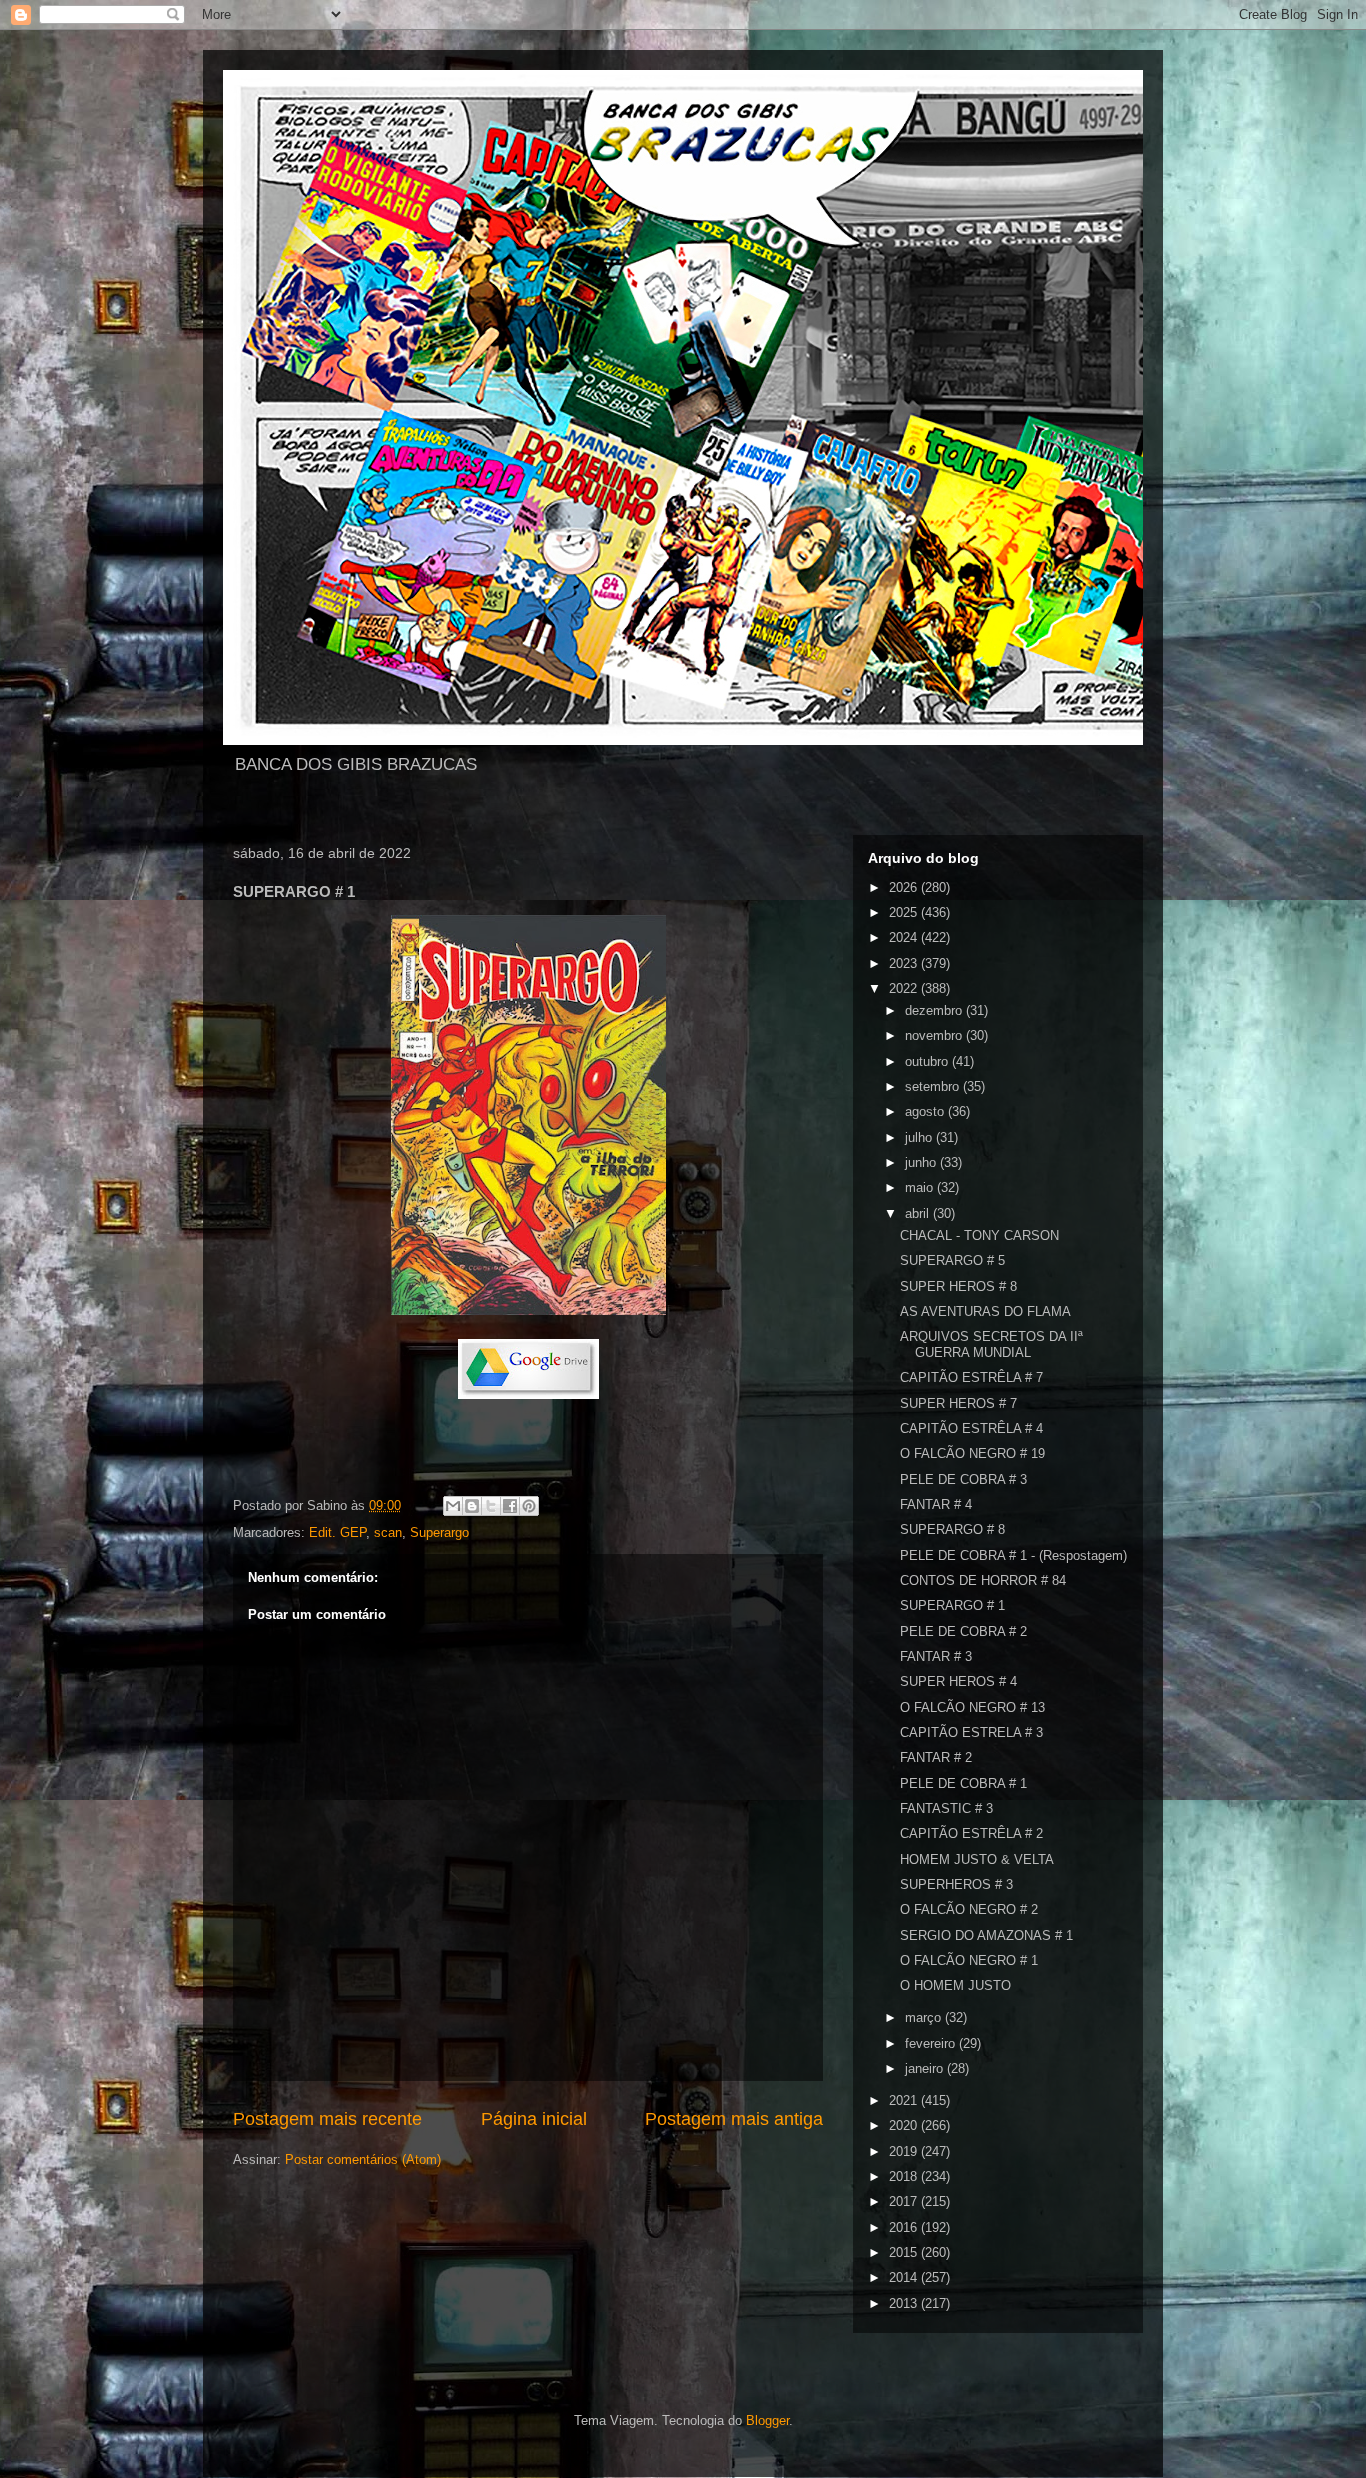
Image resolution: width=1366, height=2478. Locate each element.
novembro (935, 1035)
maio (921, 1187)
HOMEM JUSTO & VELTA (977, 1859)
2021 (905, 2100)
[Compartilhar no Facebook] (510, 1506)
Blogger (767, 2420)
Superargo (439, 1532)
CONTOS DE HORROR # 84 (983, 1580)
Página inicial (534, 2119)
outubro (928, 1061)
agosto (926, 1111)
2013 (905, 2303)
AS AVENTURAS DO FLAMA (985, 1311)
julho (920, 1137)
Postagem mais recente (327, 2119)
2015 (905, 2252)
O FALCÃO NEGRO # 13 (972, 1707)
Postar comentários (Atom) (363, 2159)
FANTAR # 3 (936, 1656)
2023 (905, 963)
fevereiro (932, 2043)
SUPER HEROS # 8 (958, 1286)
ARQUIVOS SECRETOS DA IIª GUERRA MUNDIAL (991, 1344)
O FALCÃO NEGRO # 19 (972, 1453)
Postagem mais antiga (734, 2119)
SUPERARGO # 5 (952, 1260)
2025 (905, 912)
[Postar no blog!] (472, 1506)
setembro (934, 1086)
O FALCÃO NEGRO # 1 (969, 1960)
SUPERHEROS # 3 (956, 1884)
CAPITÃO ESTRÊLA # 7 (971, 1377)
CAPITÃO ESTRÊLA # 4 (971, 1428)
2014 (905, 2277)
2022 (905, 988)
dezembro (935, 1010)
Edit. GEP (337, 1532)
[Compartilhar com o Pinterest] (529, 1506)
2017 (905, 2201)
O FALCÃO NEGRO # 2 (969, 1909)
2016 (905, 2227)
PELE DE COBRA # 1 (963, 1783)
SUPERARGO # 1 (952, 1605)
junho (922, 1162)
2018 (905, 2176)
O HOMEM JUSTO (955, 1985)
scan (388, 1532)
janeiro (926, 2068)
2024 (905, 937)
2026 (905, 887)
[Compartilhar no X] (491, 1506)
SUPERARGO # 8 (952, 1529)
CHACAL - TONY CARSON (979, 1235)
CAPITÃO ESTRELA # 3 (971, 1732)
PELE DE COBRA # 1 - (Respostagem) (1013, 1555)
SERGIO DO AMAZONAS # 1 (986, 1935)
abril (919, 1213)
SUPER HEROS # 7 (958, 1403)
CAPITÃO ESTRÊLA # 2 (971, 1833)
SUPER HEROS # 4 (958, 1681)
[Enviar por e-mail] (453, 1506)
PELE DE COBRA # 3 (963, 1479)
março (925, 2017)
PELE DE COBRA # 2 (963, 1631)
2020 (905, 2125)
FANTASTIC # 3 (946, 1808)
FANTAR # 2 (936, 1757)
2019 (905, 2151)
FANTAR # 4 (936, 1504)
